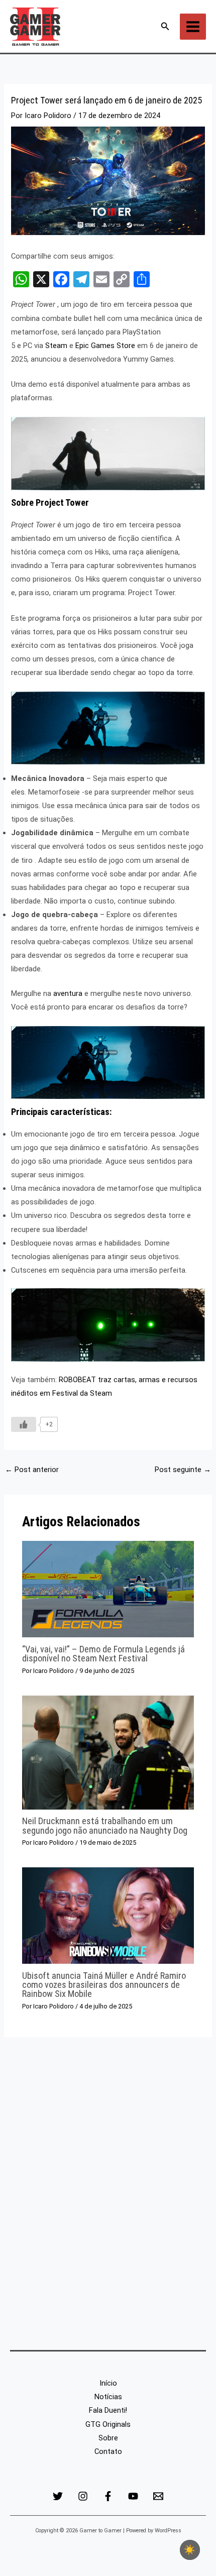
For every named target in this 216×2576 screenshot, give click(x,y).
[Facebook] (108, 2496)
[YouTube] (133, 2496)
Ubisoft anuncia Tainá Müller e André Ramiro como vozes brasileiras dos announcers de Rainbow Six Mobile (104, 1985)
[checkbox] (190, 2550)
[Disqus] (108, 2191)
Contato (108, 2451)
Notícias (108, 2397)
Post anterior (32, 1470)
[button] (165, 26)
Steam (55, 346)
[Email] (158, 2496)
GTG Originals (108, 2424)
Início (108, 2383)
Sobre (108, 2438)
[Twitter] (58, 2496)
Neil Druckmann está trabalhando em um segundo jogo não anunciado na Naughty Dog (105, 1825)
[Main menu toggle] (193, 27)
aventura (68, 993)
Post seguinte (183, 1470)
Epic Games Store (104, 346)
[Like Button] (24, 1424)
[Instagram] (83, 2496)
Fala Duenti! (108, 2410)
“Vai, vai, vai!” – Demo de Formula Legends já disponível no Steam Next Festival (103, 1654)
